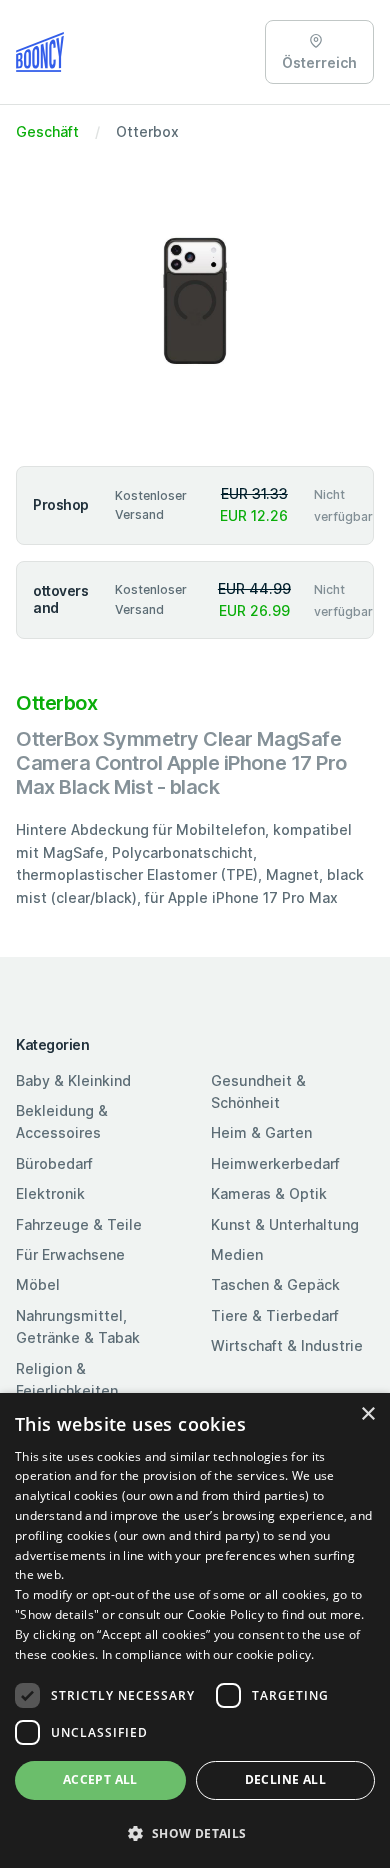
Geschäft (47, 131)
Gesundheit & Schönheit (258, 1091)
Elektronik (50, 1193)
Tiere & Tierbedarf (275, 1315)
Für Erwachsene (70, 1254)
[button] (195, 1833)
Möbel (38, 1284)
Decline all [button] (285, 1779)
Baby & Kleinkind (73, 1080)
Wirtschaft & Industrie (287, 1345)
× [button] (367, 1414)
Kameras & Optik (269, 1193)
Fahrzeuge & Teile (79, 1224)
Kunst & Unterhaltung (285, 1224)
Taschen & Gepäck (275, 1284)
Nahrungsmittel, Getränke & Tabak (78, 1326)
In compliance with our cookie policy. (208, 1654)
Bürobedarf (54, 1163)
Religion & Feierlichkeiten (67, 1379)
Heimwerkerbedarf (275, 1163)
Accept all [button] (100, 1779)
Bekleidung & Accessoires (62, 1121)
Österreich (319, 62)
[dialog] (195, 1630)
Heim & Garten (261, 1132)
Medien (237, 1254)
